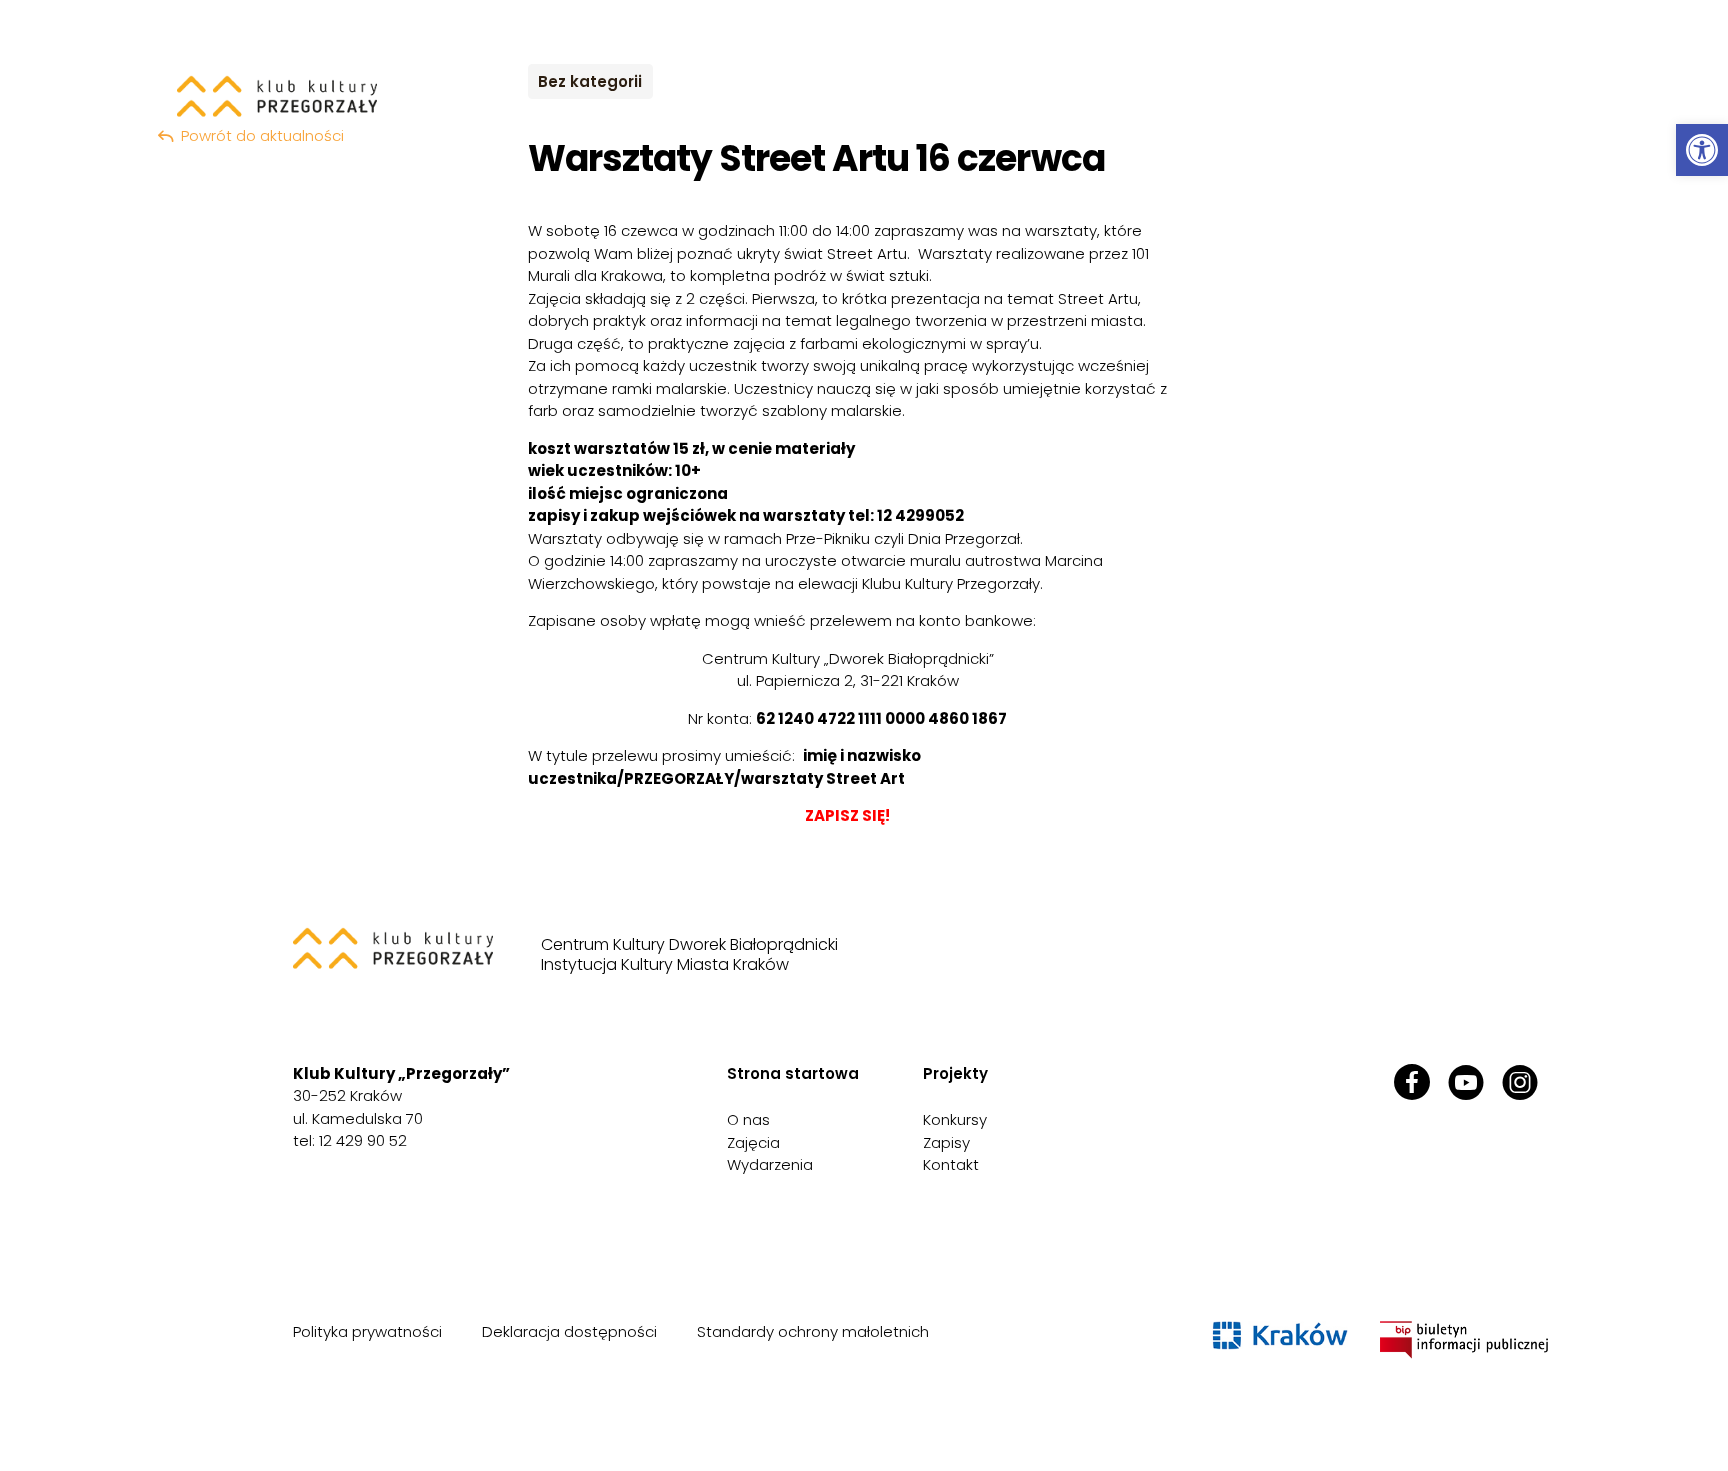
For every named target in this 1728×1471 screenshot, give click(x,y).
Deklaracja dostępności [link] (569, 1331)
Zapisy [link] (946, 1142)
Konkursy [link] (955, 1119)
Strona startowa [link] (793, 1073)
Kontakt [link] (951, 1164)
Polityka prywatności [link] (367, 1331)
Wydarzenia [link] (770, 1164)
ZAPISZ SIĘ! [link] (847, 815)
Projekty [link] (955, 1073)
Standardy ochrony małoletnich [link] (813, 1331)
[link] (1702, 150)
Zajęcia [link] (753, 1142)
